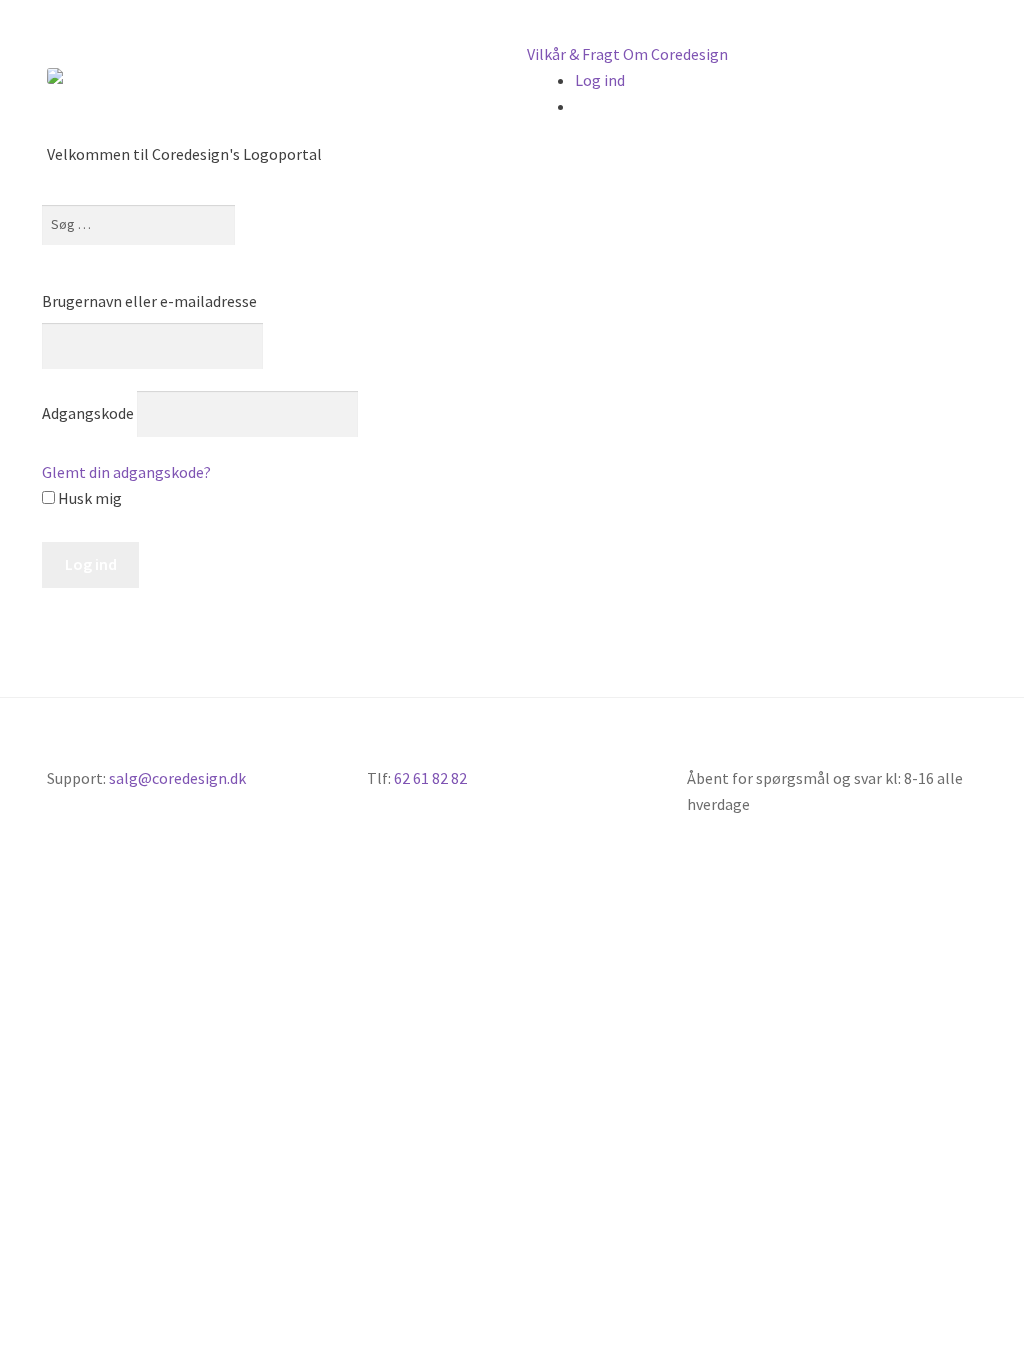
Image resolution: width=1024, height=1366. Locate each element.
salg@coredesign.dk (177, 778)
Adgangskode (88, 413)
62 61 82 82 (430, 778)
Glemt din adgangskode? (126, 472)
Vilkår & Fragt (573, 54)
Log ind (600, 80)
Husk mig (88, 498)
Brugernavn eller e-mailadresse (149, 301)
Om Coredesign (675, 54)
